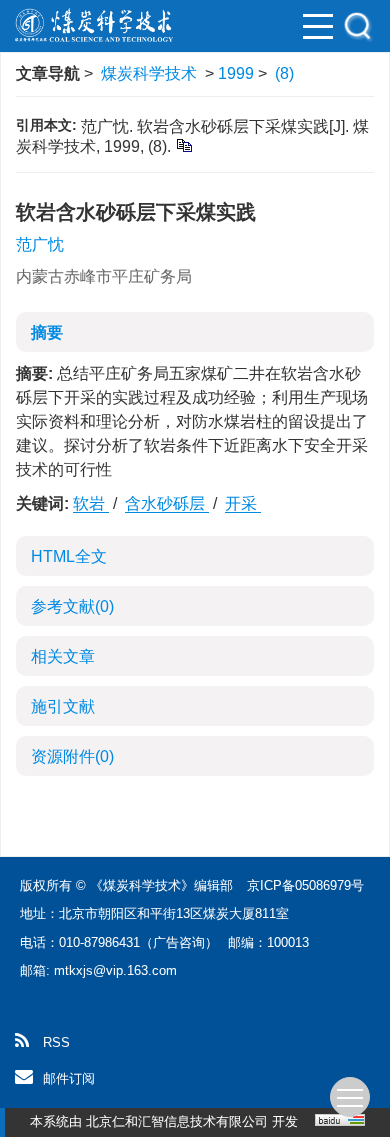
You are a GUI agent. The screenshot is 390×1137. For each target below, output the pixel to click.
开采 (243, 503)
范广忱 (40, 244)
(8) (284, 73)
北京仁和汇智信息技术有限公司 (177, 1121)
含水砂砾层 (167, 503)
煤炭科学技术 (149, 73)
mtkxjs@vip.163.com (115, 970)
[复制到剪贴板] (183, 144)
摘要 (47, 332)
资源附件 (72, 756)
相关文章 (63, 656)
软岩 (91, 503)
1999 (236, 73)
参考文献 (72, 606)
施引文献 (63, 706)
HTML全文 (69, 556)
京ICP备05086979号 (305, 885)
